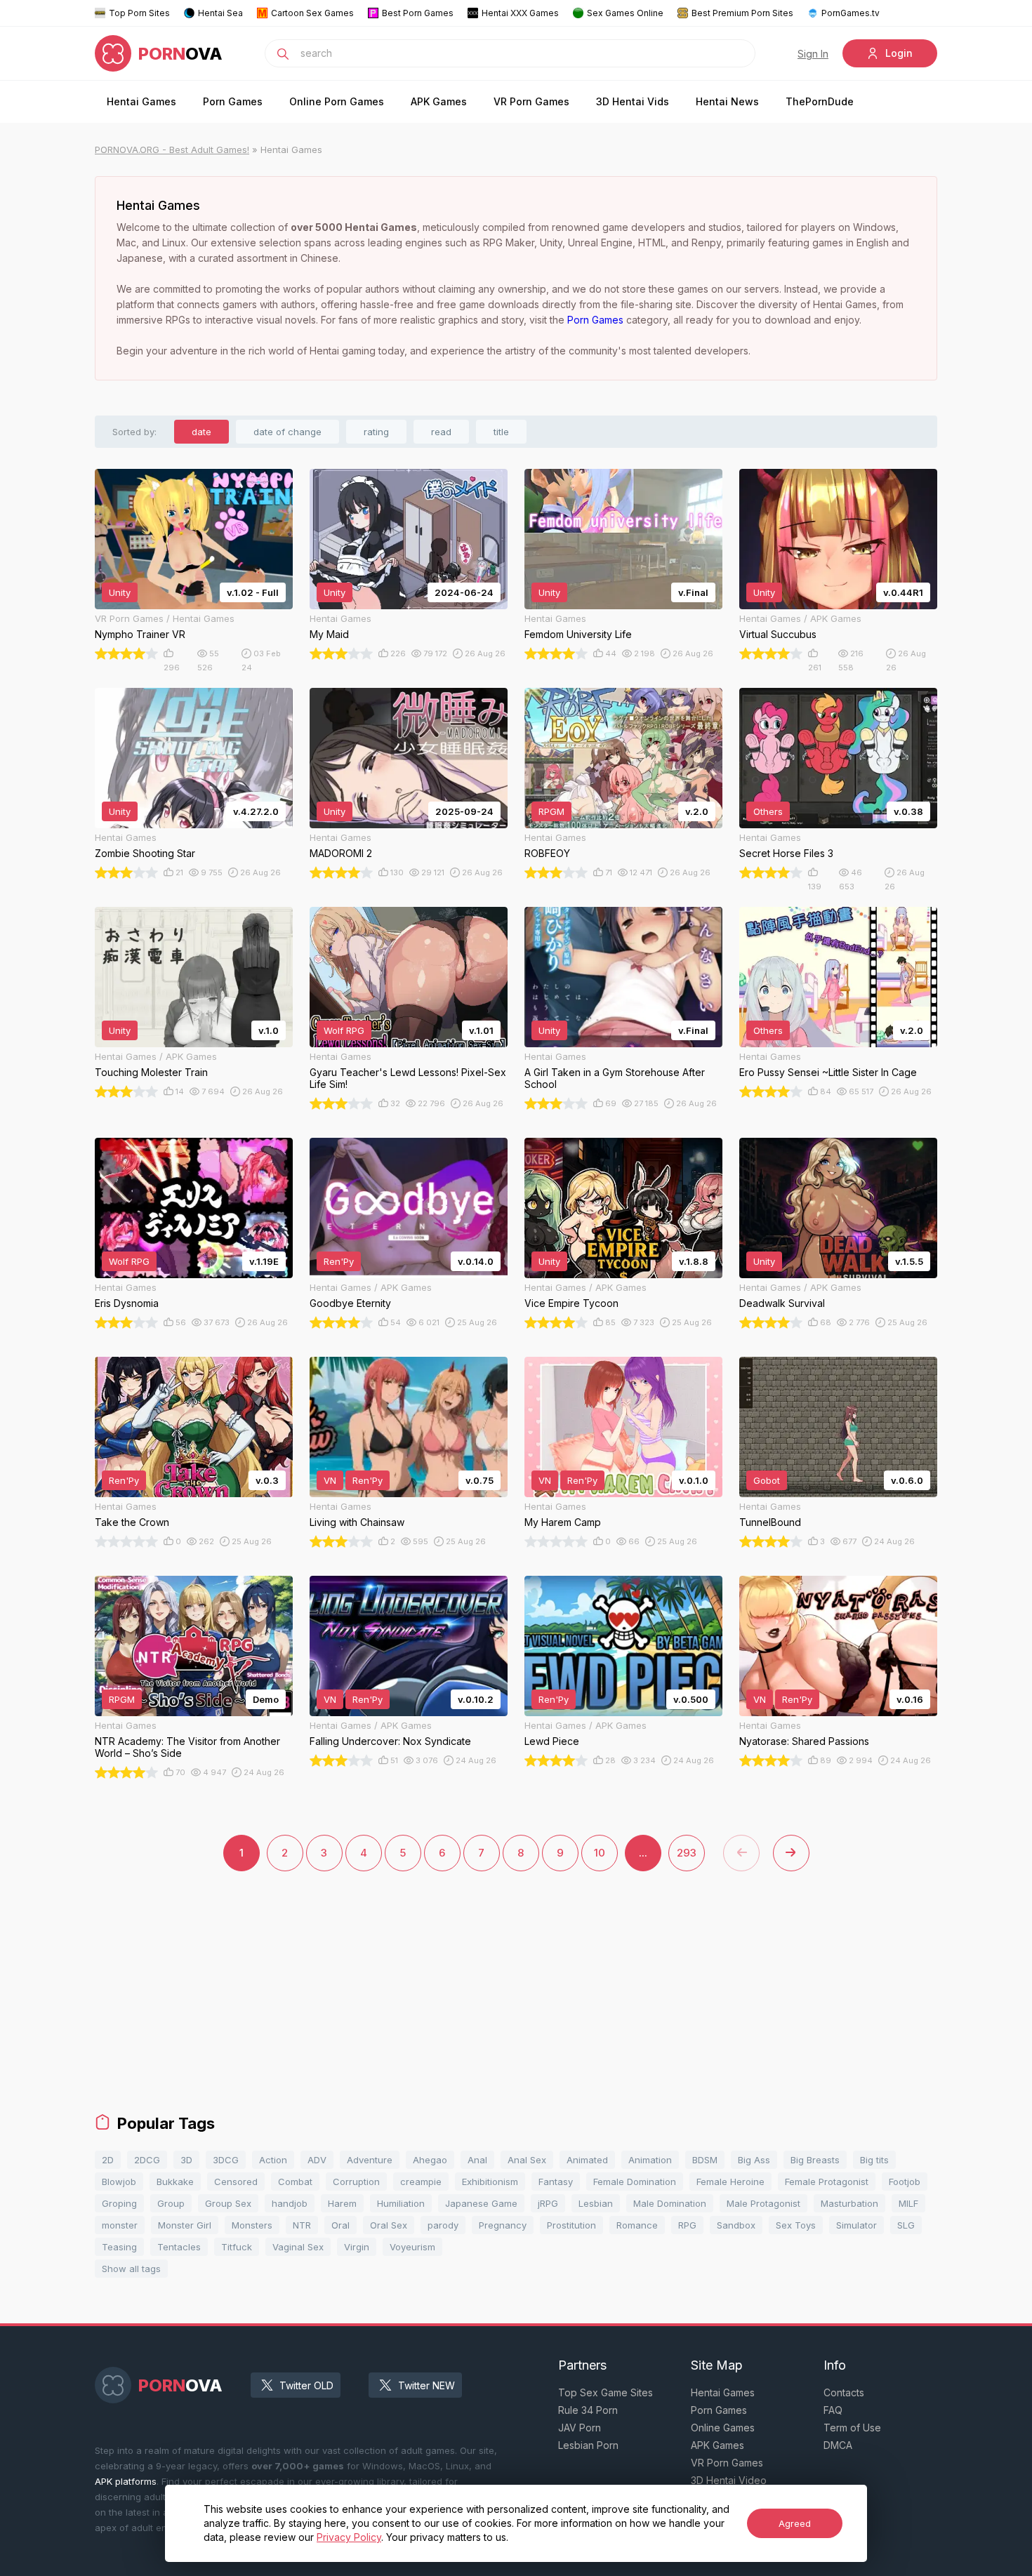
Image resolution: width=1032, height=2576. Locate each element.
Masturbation (849, 2203)
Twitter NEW (426, 2385)
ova (180, 54)
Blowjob (119, 2182)
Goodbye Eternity (350, 1303)
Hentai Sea (220, 13)
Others (768, 811)
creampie (421, 2182)
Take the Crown (132, 1522)
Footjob (905, 2182)
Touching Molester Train (151, 1072)
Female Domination (635, 2182)
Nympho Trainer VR (140, 634)
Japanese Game (481, 2203)
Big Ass (754, 2160)
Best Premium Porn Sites (742, 13)
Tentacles (179, 2247)
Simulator (856, 2225)
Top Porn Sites (139, 13)
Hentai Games (141, 101)
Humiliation (401, 2203)
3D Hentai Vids (633, 101)
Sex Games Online (625, 13)
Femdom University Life (578, 634)
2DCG (147, 2160)
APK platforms (126, 2481)
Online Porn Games (337, 101)
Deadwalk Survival (782, 1303)
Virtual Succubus (778, 634)
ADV (317, 2160)
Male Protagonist (763, 2203)
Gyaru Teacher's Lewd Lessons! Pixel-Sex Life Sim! (408, 1078)
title (501, 432)
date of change (287, 432)
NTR (302, 2225)
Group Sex (228, 2203)
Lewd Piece (552, 1741)
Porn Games (233, 101)
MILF (908, 2203)
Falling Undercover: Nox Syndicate (390, 1741)
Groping (119, 2203)
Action (273, 2160)
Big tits (874, 2160)
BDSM (705, 2160)
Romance (637, 2225)
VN (330, 1480)
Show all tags (131, 2269)
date (201, 432)
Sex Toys (796, 2225)
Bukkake (175, 2182)
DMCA (838, 2445)
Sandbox (736, 2225)
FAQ (833, 2410)
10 (600, 1853)
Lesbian (596, 2203)
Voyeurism (412, 2247)
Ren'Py (339, 1261)
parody (443, 2225)
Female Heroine (730, 2182)
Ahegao (430, 2160)
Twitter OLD (306, 2385)
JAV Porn (580, 2428)
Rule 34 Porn (588, 2410)
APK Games (439, 101)
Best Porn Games (418, 13)
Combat (295, 2182)
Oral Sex (389, 2225)
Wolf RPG (344, 1030)
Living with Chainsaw (357, 1522)
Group (171, 2203)
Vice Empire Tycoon (571, 1303)
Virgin (357, 2247)
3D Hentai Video (729, 2480)
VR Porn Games (531, 101)
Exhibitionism (490, 2182)
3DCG (226, 2160)
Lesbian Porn (588, 2445)
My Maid (329, 634)
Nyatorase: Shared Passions (804, 1741)
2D (108, 2160)
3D (186, 2160)
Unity (120, 592)
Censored (236, 2182)
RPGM (551, 811)
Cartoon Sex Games (312, 13)
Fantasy (556, 2182)
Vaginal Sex (298, 2247)
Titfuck (237, 2247)
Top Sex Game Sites (606, 2392)
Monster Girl (185, 2225)
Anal (477, 2160)
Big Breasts (815, 2160)
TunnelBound (770, 1522)
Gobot (767, 1480)
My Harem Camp (563, 1522)
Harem (342, 2203)
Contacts (844, 2392)
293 (687, 1853)
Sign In (813, 54)
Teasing (119, 2247)
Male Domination (670, 2203)
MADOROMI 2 (341, 853)
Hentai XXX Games (520, 13)
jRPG (548, 2203)
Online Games (723, 2428)
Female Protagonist (827, 2182)
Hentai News (727, 101)
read (441, 432)
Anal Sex (527, 2160)
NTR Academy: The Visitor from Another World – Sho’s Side (187, 1747)
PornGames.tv (851, 13)
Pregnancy (503, 2225)
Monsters (252, 2225)
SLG (906, 2225)
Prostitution (571, 2225)
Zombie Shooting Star (145, 853)
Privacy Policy (349, 2537)
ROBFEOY (547, 853)
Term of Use (852, 2428)
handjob (290, 2203)
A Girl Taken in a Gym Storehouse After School (615, 1078)
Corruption (356, 2182)
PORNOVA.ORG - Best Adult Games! (172, 150)
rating (376, 432)
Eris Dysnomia (127, 1303)
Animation (650, 2160)
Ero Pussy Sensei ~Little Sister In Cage (828, 1072)
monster (120, 2225)
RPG (687, 2225)
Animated (587, 2160)
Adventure (370, 2160)
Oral (340, 2225)
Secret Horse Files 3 (786, 853)
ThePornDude (820, 101)
